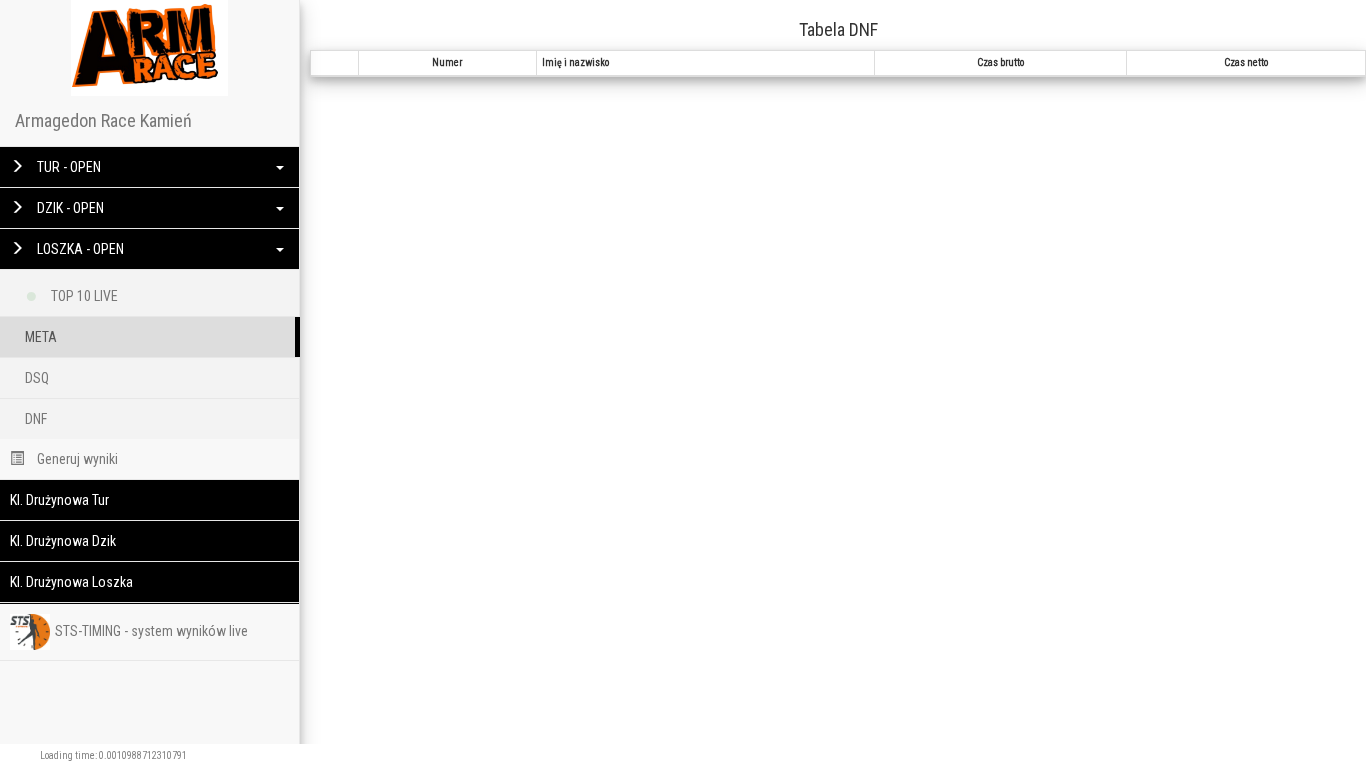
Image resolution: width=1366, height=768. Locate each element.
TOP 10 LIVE (83, 296)
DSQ (37, 378)
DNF (36, 419)
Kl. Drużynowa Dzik (63, 541)
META (41, 337)
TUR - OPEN (67, 167)
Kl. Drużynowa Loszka (71, 582)
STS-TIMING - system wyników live (151, 631)
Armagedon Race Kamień (103, 120)
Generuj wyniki (76, 459)
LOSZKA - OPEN (79, 249)
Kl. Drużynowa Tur (59, 500)
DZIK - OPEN (69, 208)
